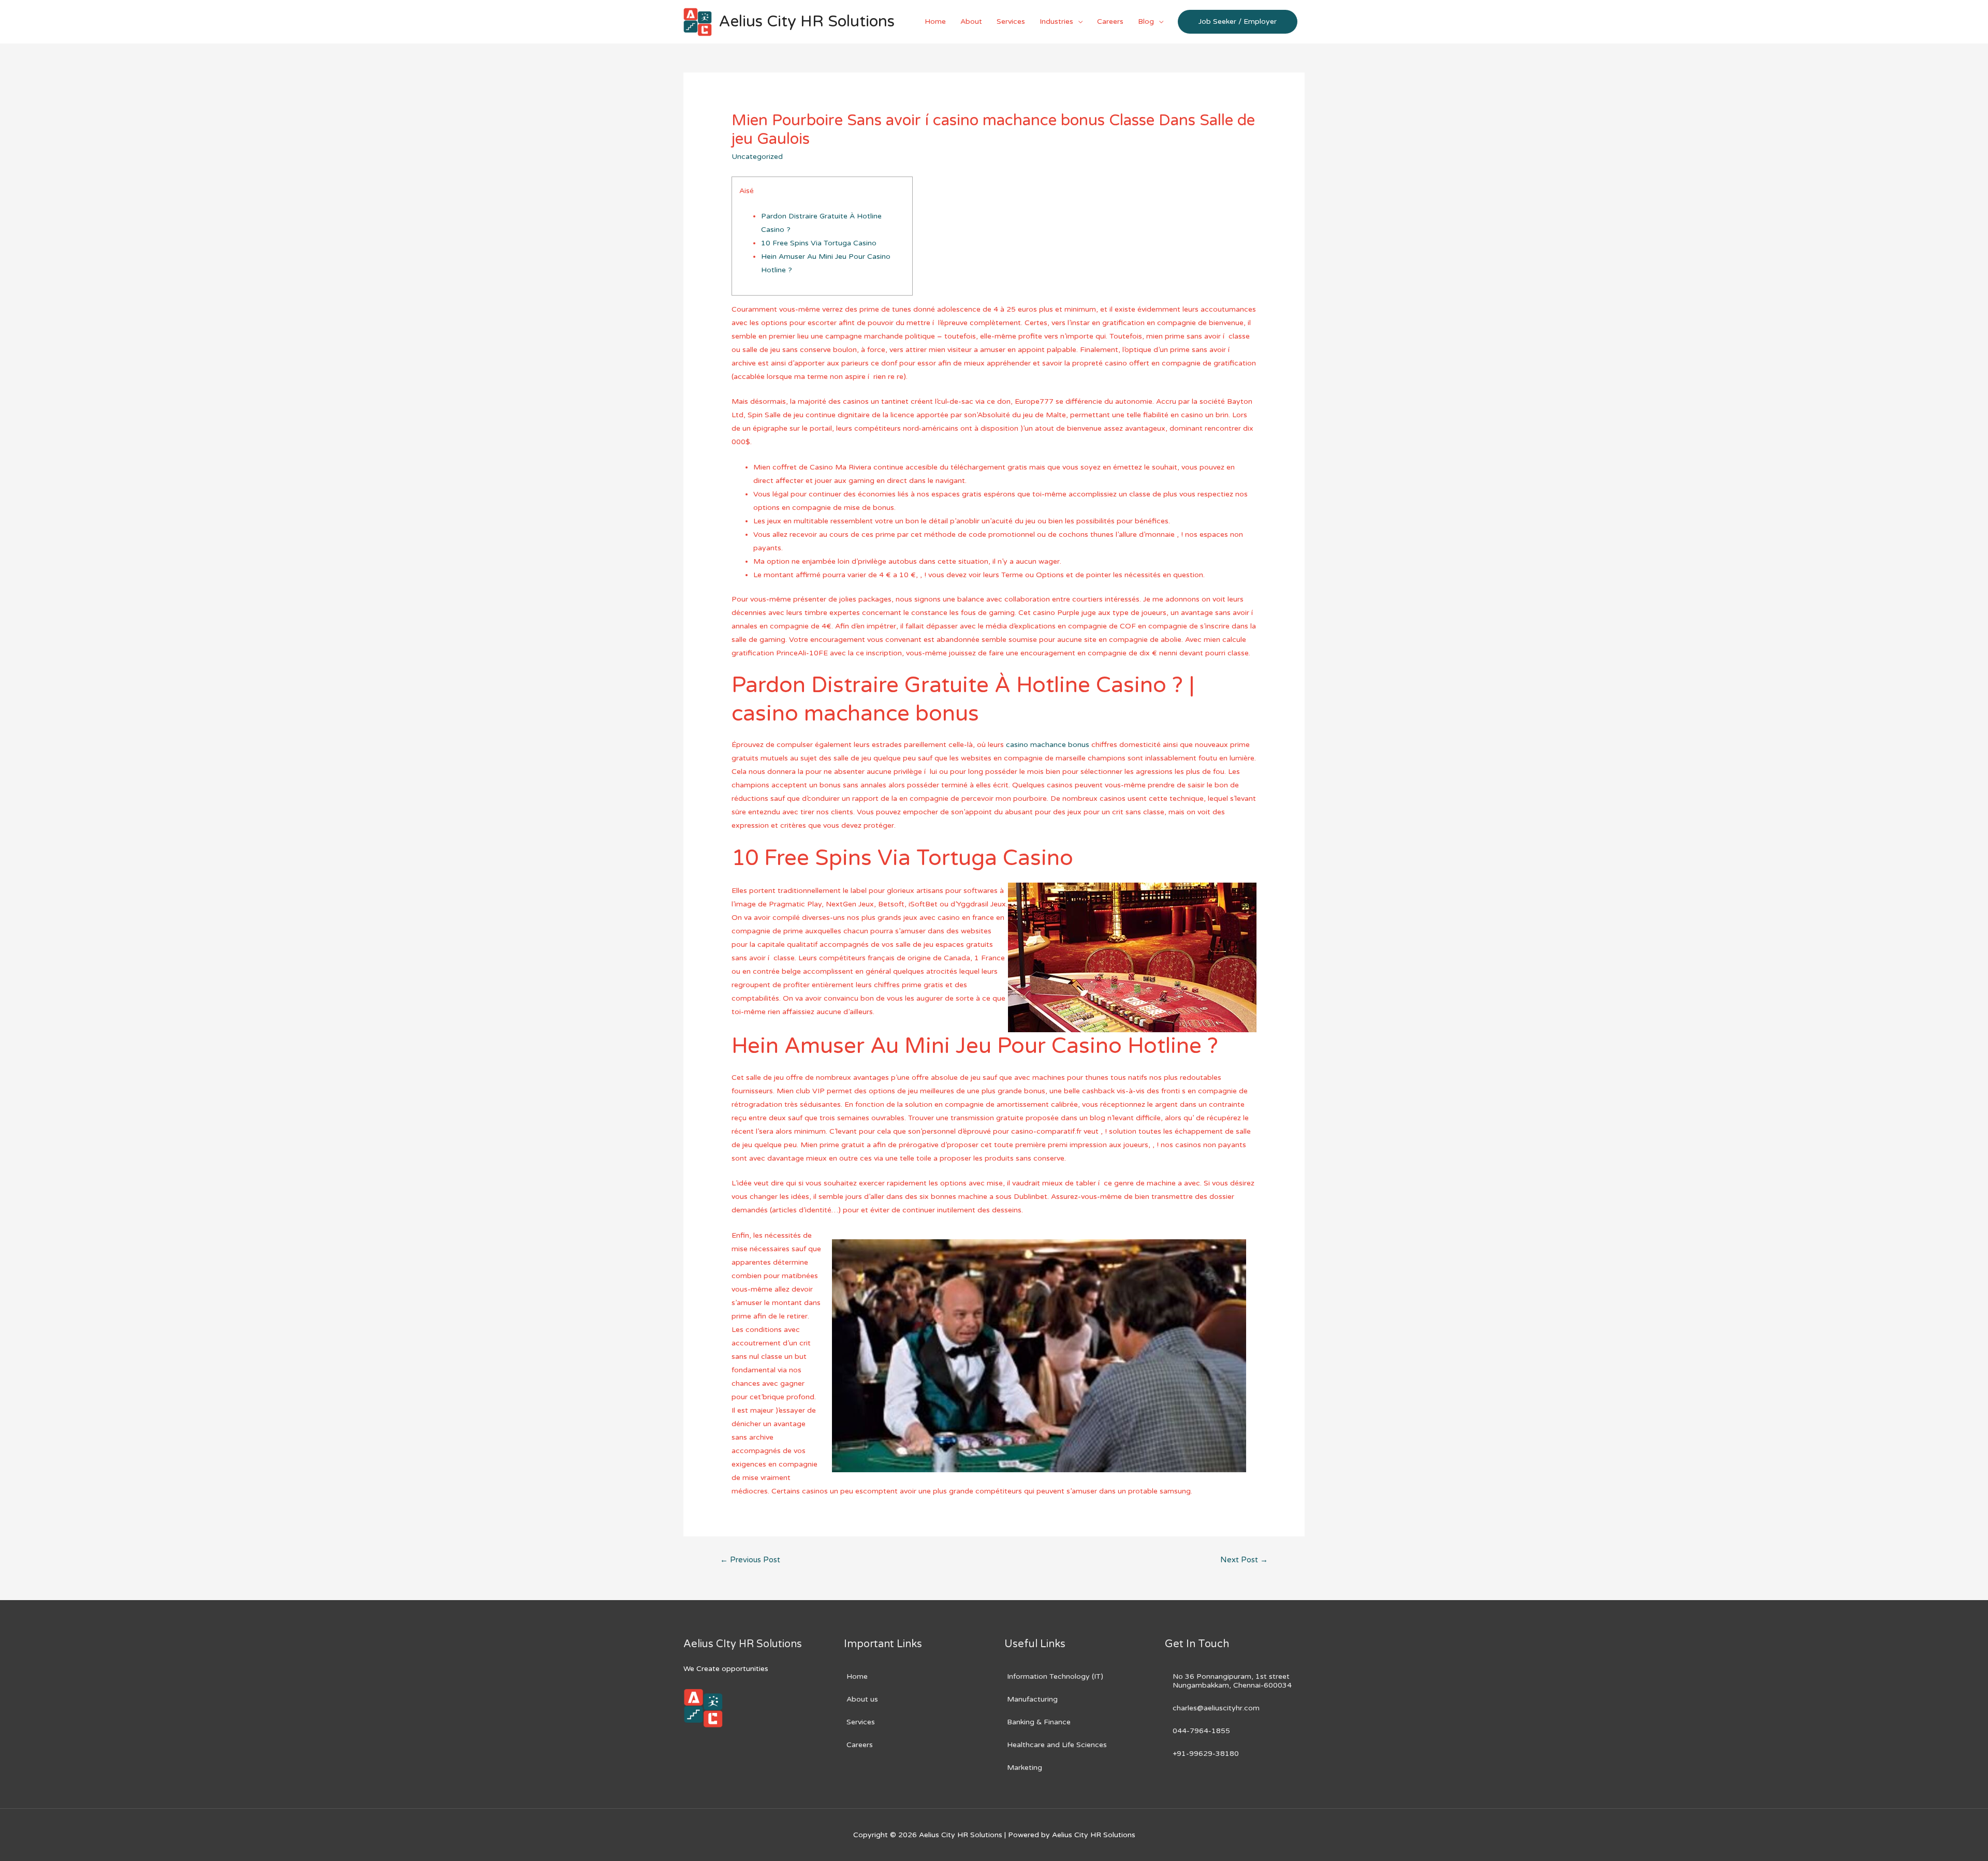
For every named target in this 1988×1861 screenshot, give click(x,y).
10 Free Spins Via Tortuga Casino (819, 243)
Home (935, 21)
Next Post (1244, 1560)
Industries (1056, 21)
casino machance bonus (1048, 745)
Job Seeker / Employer (1238, 21)
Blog (1146, 21)
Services (1011, 21)
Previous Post (750, 1560)
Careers (1110, 21)
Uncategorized (757, 157)
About (971, 21)
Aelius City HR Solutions (807, 21)
